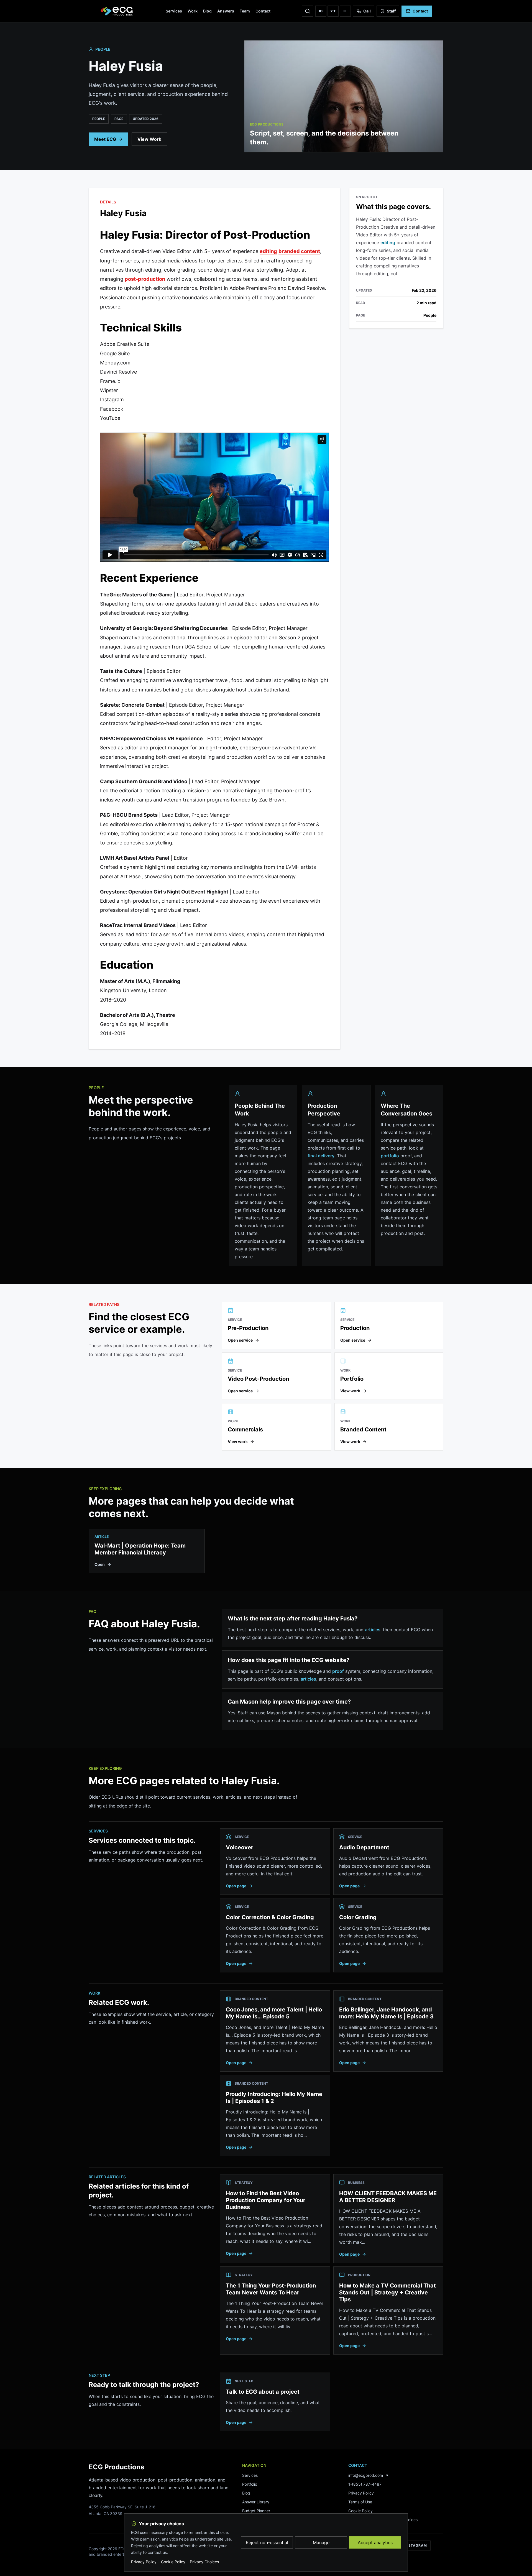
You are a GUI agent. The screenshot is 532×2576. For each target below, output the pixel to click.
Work (193, 11)
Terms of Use (360, 2502)
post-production (145, 279)
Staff (391, 11)
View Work (149, 139)
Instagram (416, 2545)
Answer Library (256, 2502)
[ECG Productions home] (117, 11)
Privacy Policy (361, 2493)
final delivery (321, 1156)
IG (321, 11)
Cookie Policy (360, 2511)
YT (333, 11)
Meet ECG (105, 139)
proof (338, 1671)
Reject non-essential (267, 2542)
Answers (226, 11)
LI (345, 11)
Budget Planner (256, 2511)
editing (268, 251)
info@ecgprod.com (366, 2475)
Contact (263, 11)
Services (174, 11)
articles (373, 1630)
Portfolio (250, 2484)
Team (245, 11)
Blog (207, 11)
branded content (299, 251)
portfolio (390, 1156)
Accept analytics (375, 2542)
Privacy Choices (204, 2562)
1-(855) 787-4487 (365, 2484)
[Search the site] (308, 11)
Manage (321, 2542)
